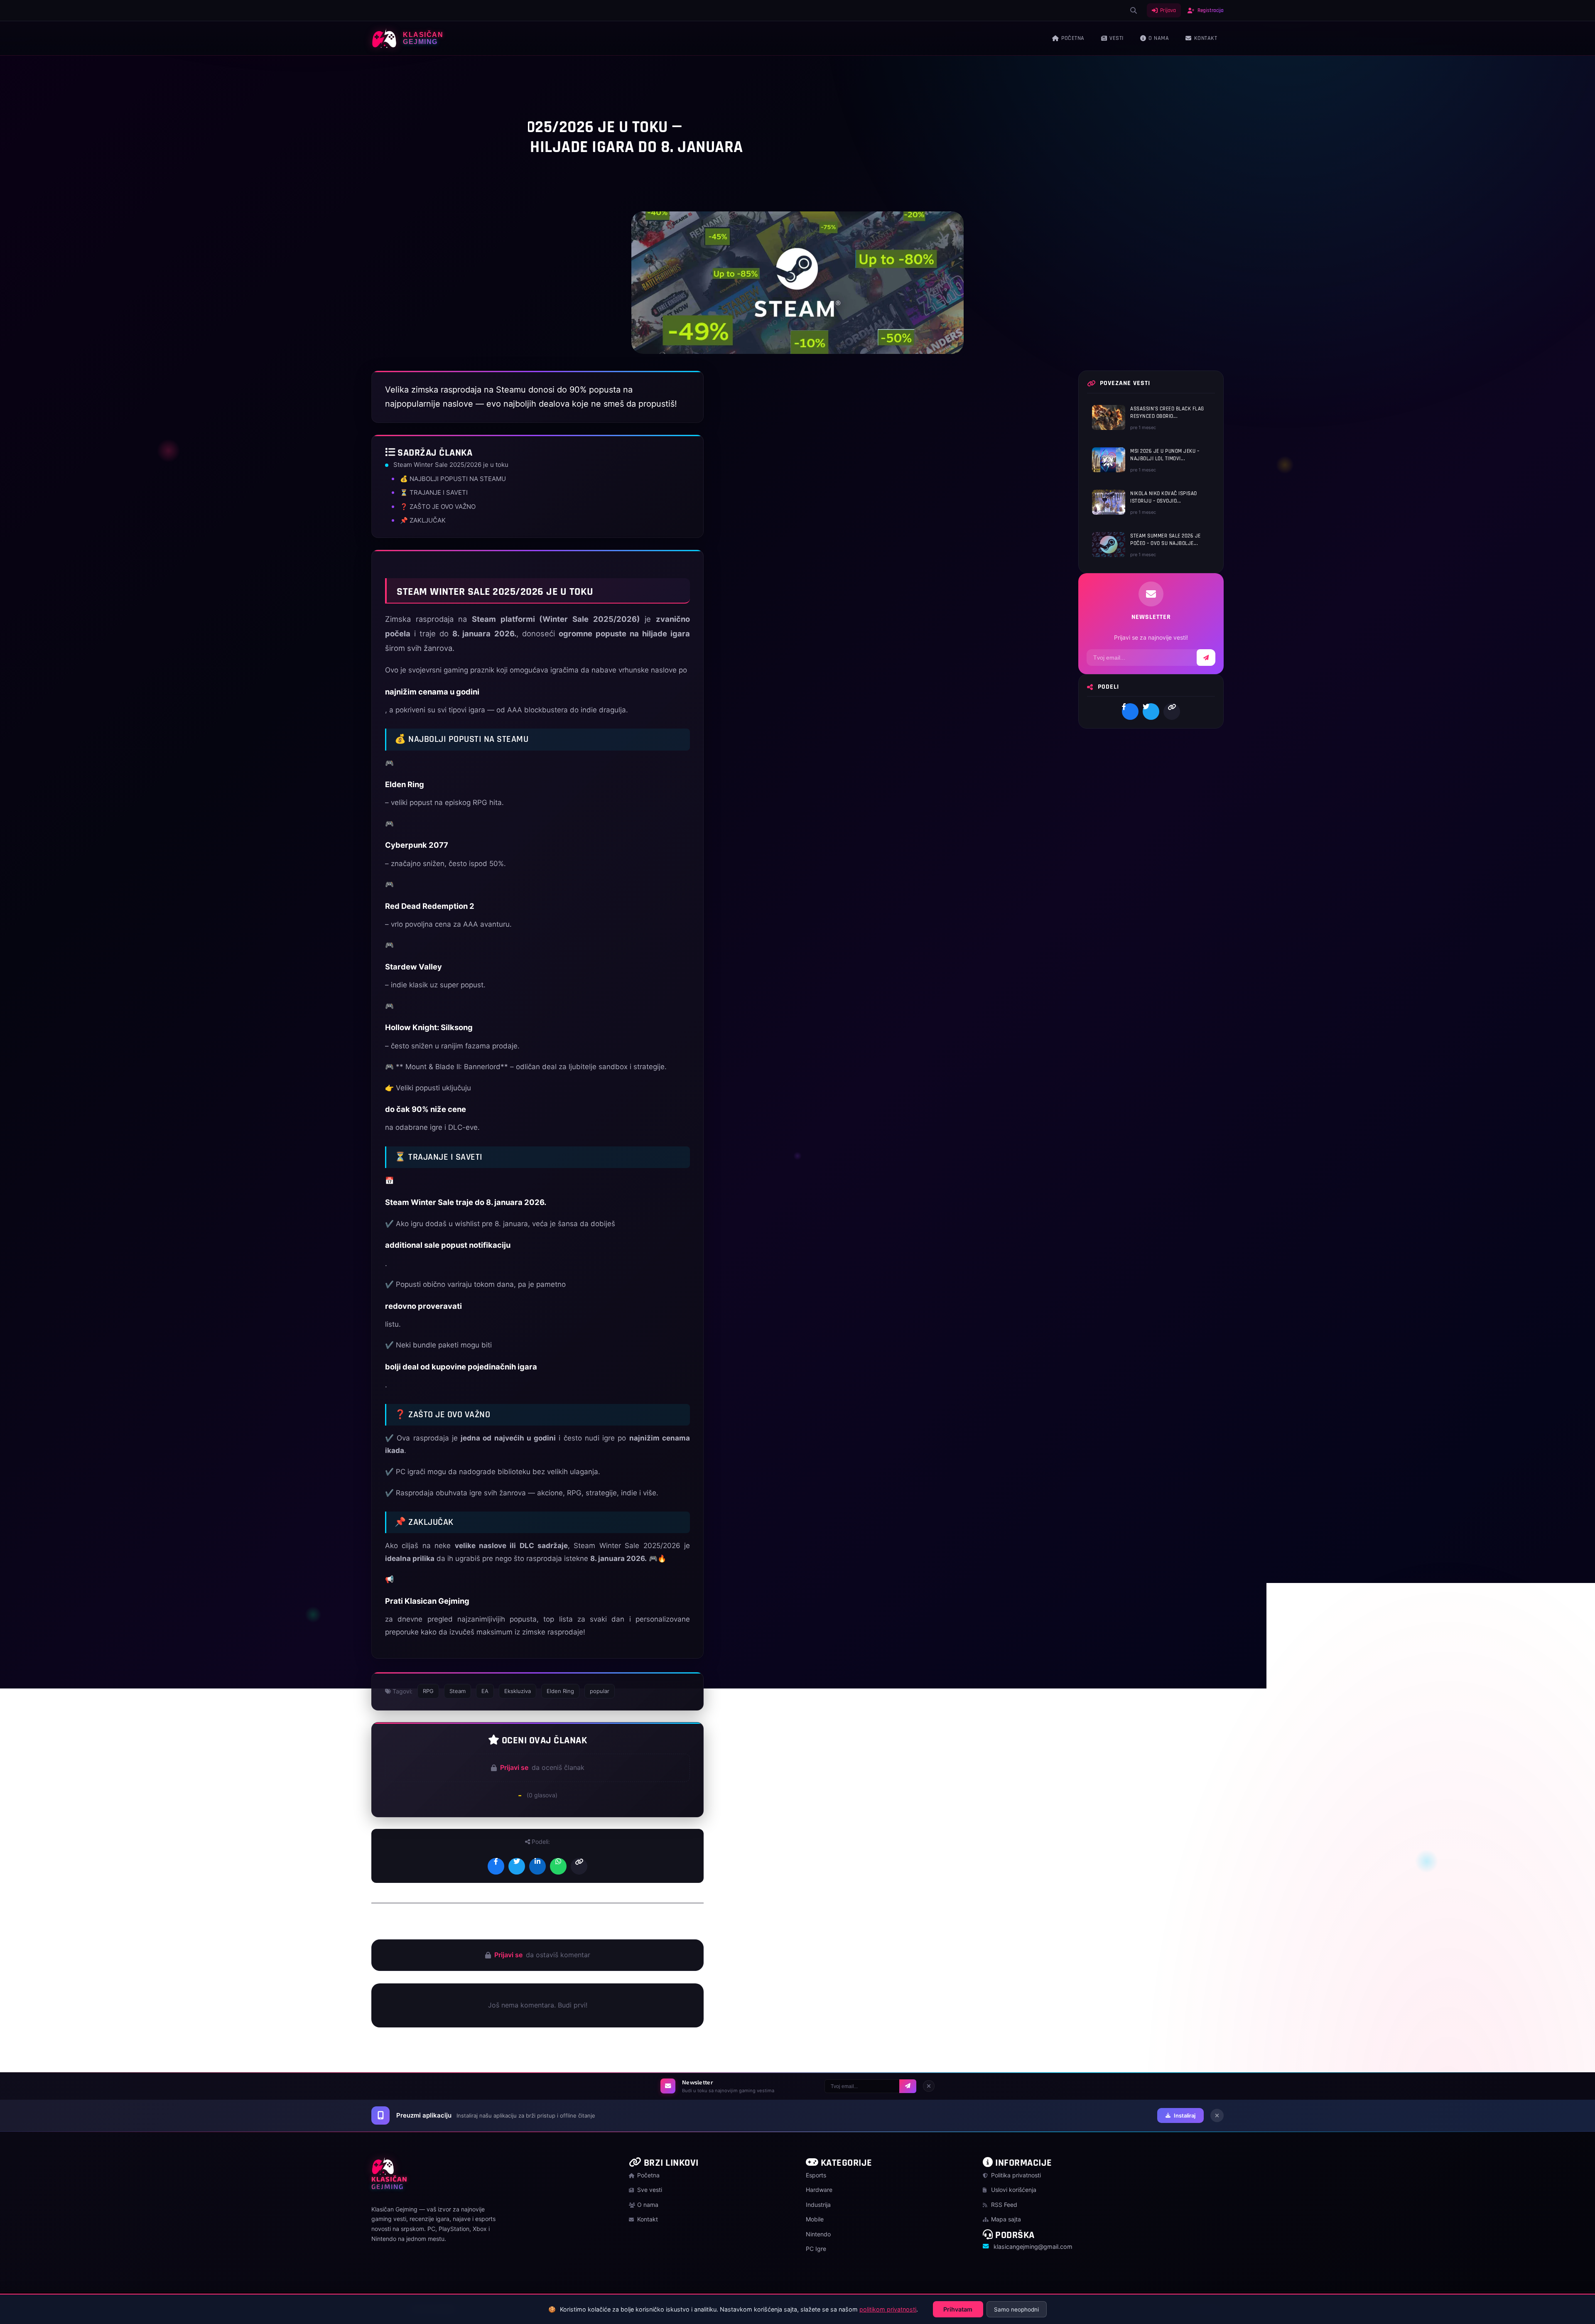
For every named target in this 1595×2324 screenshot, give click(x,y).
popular (600, 1691)
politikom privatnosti (888, 2309)
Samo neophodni (1016, 2309)
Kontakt (1206, 38)
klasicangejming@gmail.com (1033, 2247)
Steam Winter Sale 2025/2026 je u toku (451, 465)
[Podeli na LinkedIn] (537, 1866)
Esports (816, 2175)
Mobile (815, 2219)
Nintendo (818, 2234)
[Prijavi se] (908, 2086)
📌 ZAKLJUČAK (423, 520)
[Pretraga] (1134, 10)
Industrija (818, 2205)
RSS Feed (1003, 2205)
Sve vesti (649, 2190)
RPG (428, 1691)
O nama (1159, 38)
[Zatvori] (929, 2086)
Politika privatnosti (1015, 2175)
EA (485, 1691)
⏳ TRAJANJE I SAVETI (434, 492)
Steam (458, 1691)
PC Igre (396, 77)
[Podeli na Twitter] (517, 1866)
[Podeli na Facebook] (496, 1866)
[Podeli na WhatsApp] (558, 1866)
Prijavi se (514, 1767)
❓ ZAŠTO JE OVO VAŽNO (438, 507)
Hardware (819, 2190)
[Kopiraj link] (579, 1866)
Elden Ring (560, 1691)
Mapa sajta (1005, 2219)
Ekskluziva (518, 1691)
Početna (1073, 38)
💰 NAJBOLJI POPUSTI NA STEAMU (453, 479)
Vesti (1116, 38)
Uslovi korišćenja (1013, 2190)
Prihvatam (958, 2309)
